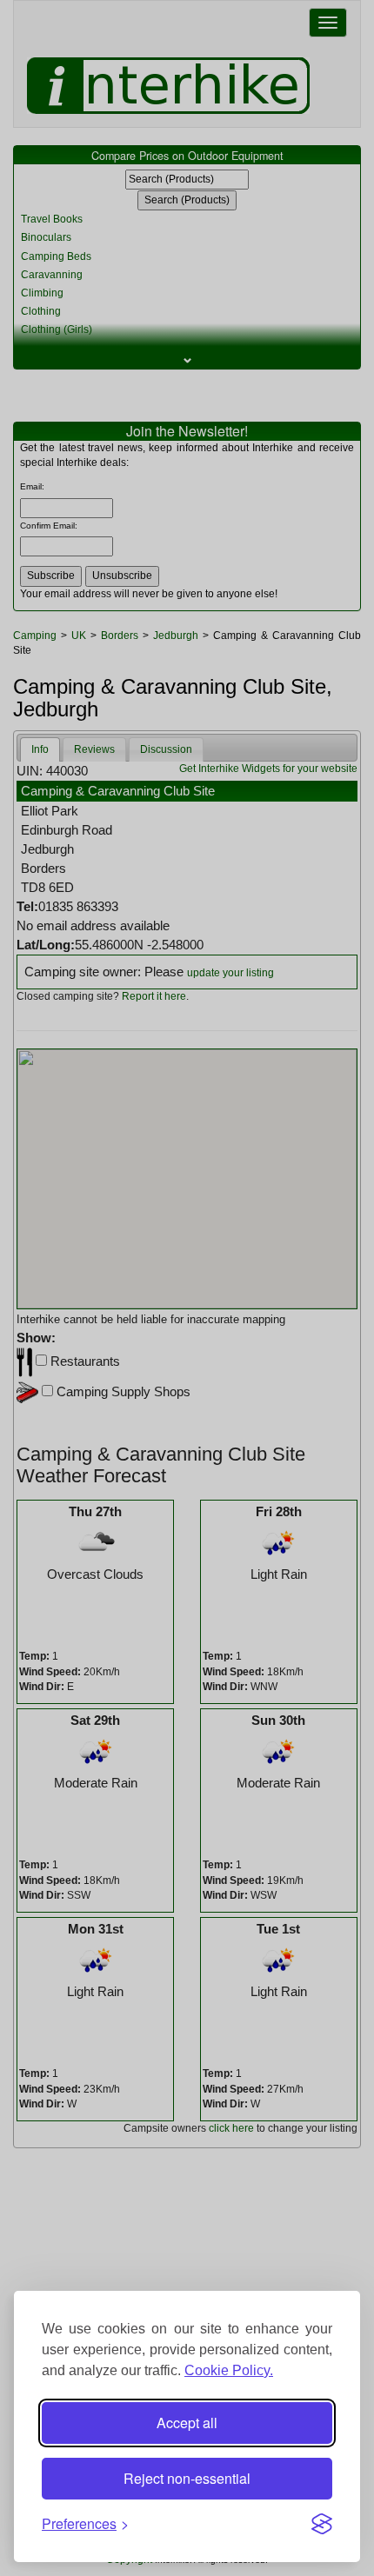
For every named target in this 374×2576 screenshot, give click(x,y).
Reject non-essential (187, 2478)
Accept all (187, 2423)
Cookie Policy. (229, 2370)
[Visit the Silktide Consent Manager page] (322, 2524)
